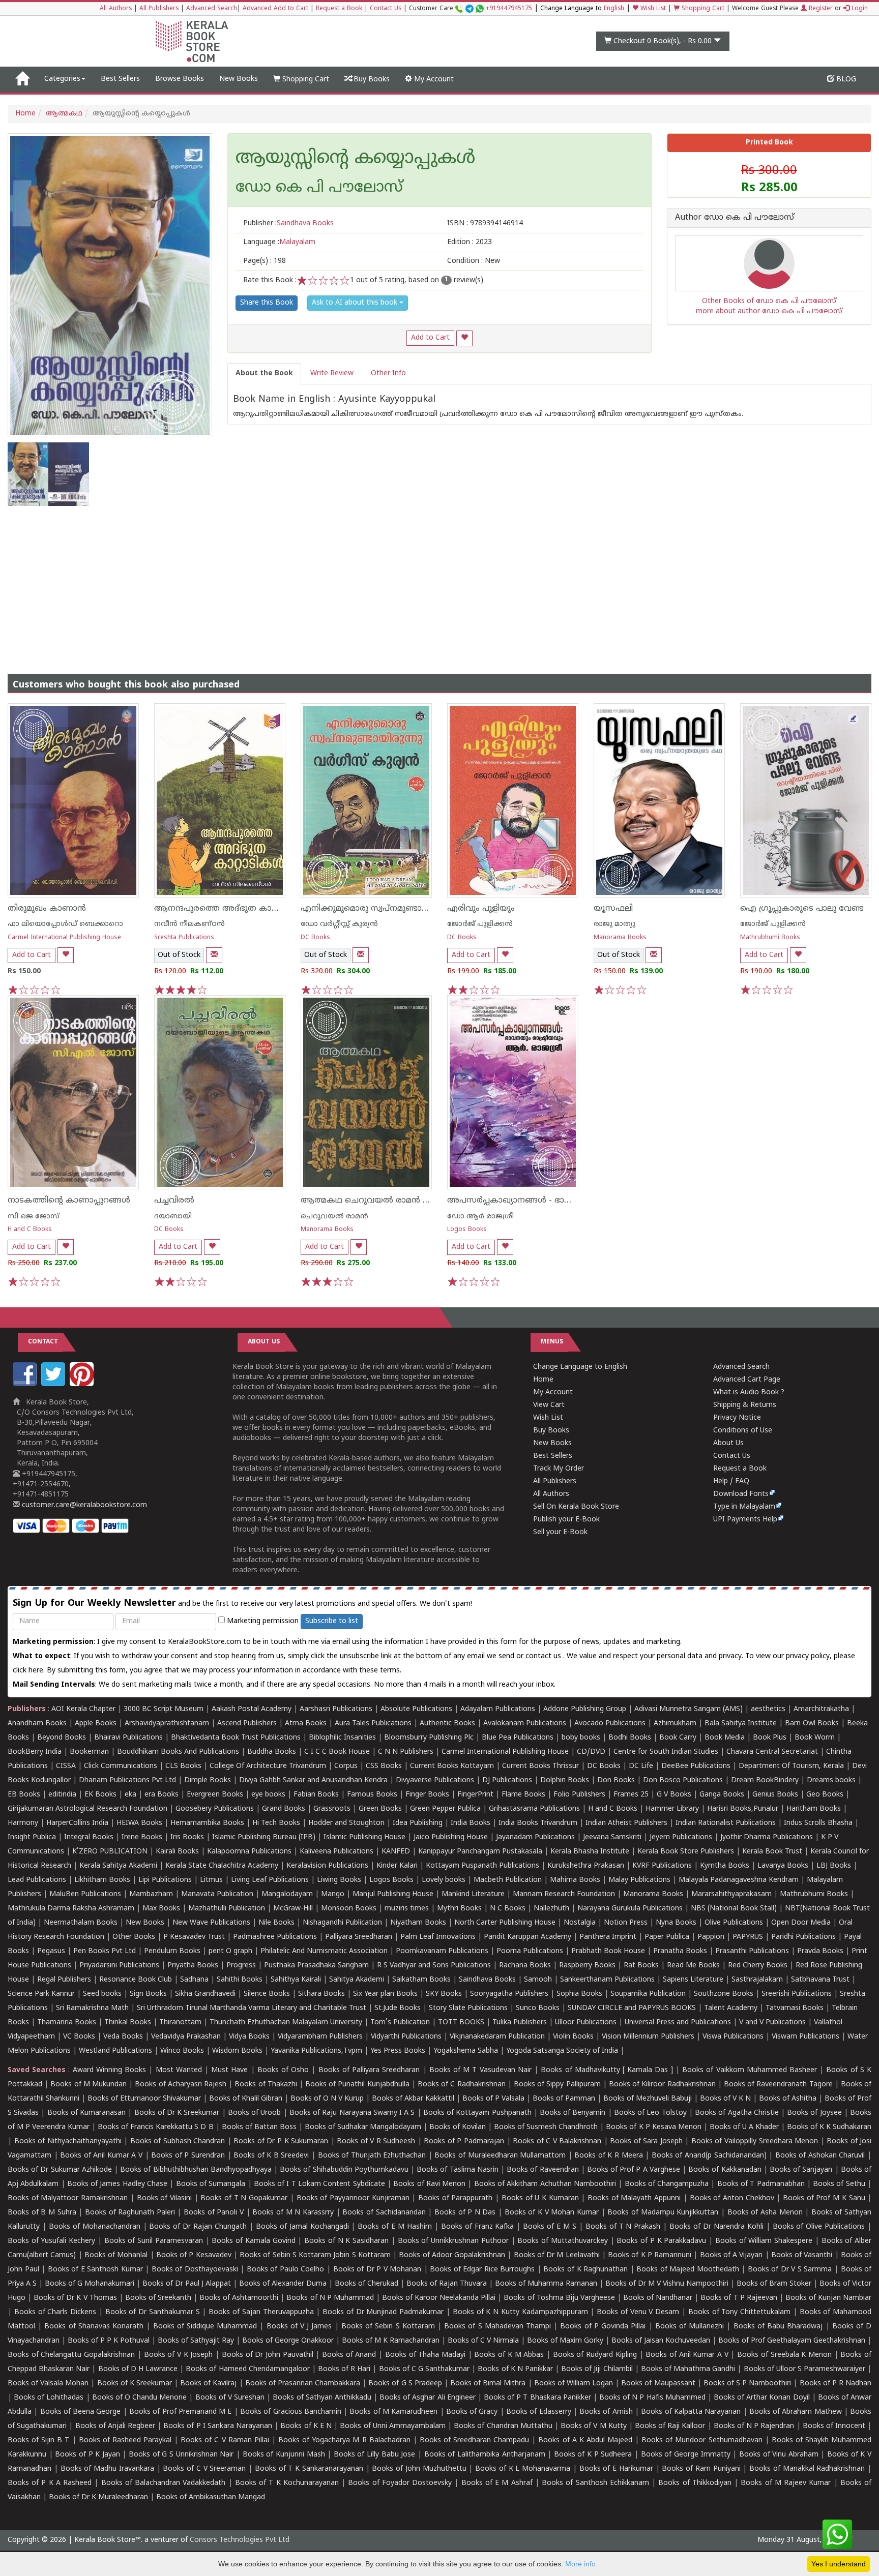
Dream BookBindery (765, 1780)
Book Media (725, 1738)
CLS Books (183, 1766)
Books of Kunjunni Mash (284, 2455)
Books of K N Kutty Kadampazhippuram (520, 2312)
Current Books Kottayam (452, 1766)
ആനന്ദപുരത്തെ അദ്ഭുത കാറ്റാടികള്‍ (229, 909)
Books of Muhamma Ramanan (546, 2284)
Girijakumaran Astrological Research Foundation (87, 1809)
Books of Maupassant (658, 2384)
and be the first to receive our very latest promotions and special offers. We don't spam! (242, 1604)
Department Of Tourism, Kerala (791, 1766)
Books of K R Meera (608, 2156)
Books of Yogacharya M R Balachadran (344, 2440)
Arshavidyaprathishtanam (167, 1724)
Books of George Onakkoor (288, 2341)
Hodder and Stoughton (346, 1823)
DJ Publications (507, 1780)
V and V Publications (772, 2023)
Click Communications (121, 1766)
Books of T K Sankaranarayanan (309, 2469)
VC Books (79, 2037)
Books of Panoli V (214, 2213)
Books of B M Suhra (42, 2213)
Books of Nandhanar (658, 2298)
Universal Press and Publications (678, 2023)
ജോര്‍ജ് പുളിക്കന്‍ (480, 924)
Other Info (388, 373)
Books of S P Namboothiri (748, 2384)
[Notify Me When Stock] (214, 955)
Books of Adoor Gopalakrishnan (452, 2255)
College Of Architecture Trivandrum (268, 1766)
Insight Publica (32, 1837)
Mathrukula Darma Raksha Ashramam (71, 1909)
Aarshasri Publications (336, 1709)
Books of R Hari (344, 2369)
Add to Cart (430, 338)
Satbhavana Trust (820, 1980)
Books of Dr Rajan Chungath (198, 2227)
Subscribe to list (332, 1621)
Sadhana (194, 1980)
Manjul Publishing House (393, 1894)
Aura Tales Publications (373, 1724)
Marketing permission (262, 1621)
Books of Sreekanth (158, 2298)
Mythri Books (459, 1909)
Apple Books (96, 1724)
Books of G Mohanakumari (90, 2284)
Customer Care (471, 9)
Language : (279, 242)
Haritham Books (814, 1809)
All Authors (116, 9)
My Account (433, 80)
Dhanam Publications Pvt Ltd (127, 1780)
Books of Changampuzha (667, 2184)
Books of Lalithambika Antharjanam (485, 2455)
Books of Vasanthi (802, 2255)
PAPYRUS (748, 1937)
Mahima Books (575, 1880)
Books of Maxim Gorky (565, 2341)
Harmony (23, 1823)
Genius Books (775, 1795)
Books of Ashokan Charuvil (820, 2156)
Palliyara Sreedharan (359, 1937)
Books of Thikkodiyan (695, 2483)
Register (820, 9)
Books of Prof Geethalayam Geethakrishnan (792, 2341)
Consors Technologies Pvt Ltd (240, 2540)
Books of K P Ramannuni (650, 2255)
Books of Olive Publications (819, 2227)
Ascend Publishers (247, 1724)
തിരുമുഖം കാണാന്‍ (47, 909)
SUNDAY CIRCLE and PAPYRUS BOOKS (632, 2008)
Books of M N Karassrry (293, 2213)
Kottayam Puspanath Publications (482, 1866)
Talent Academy (731, 2008)
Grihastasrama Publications (534, 1809)
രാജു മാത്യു (614, 924)
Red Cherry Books (758, 1966)
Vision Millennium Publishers (648, 2037)
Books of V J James (299, 2327)
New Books (239, 79)
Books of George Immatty (686, 2455)
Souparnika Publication (648, 1994)
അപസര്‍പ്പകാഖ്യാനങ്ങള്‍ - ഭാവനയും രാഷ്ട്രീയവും (548, 1201)
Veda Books (123, 2037)
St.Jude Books (398, 2008)
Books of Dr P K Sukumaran (281, 2141)
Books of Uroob (254, 2113)
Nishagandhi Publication (342, 1923)
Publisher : (288, 223)
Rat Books (641, 1966)
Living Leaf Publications (270, 1880)
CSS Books (384, 1766)
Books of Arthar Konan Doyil (762, 2398)
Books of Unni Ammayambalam (392, 2426)
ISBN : (485, 223)
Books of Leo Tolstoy (650, 2113)
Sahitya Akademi (357, 1980)
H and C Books (30, 1230)
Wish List (652, 9)
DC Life (641, 1766)
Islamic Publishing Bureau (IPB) (264, 1837)
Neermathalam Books (81, 1923)
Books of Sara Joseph (646, 2141)
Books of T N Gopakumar (244, 2198)
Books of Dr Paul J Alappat (187, 2284)
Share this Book (267, 303)
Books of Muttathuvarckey (563, 2241)
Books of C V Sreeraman (204, 2469)
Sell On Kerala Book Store (576, 1507)
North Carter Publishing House (505, 1923)
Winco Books (182, 2051)
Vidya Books (249, 2037)
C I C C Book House (337, 1752)
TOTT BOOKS (461, 2023)
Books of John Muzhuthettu (419, 2469)
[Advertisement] (439, 582)
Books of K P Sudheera (593, 2455)
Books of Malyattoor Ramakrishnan (68, 2198)
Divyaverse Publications (435, 1780)
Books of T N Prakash (623, 2227)
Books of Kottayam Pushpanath (477, 2113)
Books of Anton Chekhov (732, 2198)
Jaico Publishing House (451, 1837)
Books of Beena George (81, 2412)
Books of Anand (349, 2355)
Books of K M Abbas (509, 2355)
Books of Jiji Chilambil (597, 2369)
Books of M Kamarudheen (393, 2412)
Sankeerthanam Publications (607, 1980)
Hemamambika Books (207, 1823)
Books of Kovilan (458, 2127)
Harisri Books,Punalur (743, 1809)
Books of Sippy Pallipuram (557, 2085)
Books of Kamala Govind (253, 2241)
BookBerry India (35, 1752)
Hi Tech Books (276, 1823)
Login (859, 9)
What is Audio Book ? (749, 1392)
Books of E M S (550, 2227)
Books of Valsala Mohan (48, 2384)
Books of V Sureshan (230, 2398)
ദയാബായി (173, 1217)
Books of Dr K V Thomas (75, 2298)
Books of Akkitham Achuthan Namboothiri (545, 2184)
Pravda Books (820, 1951)
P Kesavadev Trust (194, 1937)
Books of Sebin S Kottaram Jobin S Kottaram (315, 2255)
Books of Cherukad (367, 2284)
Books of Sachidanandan (384, 2213)
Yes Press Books (398, 2051)
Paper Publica (667, 1937)
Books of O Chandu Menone (140, 2398)
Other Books (134, 1937)
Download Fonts (741, 1494)
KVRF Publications (662, 1866)
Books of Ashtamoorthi (239, 2298)
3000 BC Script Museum (164, 1709)
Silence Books (267, 1994)
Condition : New (474, 261)
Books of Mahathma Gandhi (688, 2369)
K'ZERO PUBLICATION (110, 1852)
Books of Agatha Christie (737, 2113)
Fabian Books (316, 1795)
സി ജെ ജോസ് (34, 1217)
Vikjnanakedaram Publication (497, 2037)
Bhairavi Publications (128, 1738)
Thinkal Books (128, 2023)
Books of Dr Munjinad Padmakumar (383, 2312)
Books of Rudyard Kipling (595, 2355)
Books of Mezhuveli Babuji (648, 2099)
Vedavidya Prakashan (186, 2037)
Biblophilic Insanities (342, 1738)
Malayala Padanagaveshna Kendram (739, 1880)
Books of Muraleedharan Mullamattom (500, 2156)
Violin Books (573, 2037)
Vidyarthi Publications (406, 2037)
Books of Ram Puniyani (701, 2469)
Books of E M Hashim (395, 2227)
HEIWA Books (139, 1823)
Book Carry (678, 1738)
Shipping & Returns (745, 1405)
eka (130, 1795)
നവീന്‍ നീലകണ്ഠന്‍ (189, 924)
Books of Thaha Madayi (425, 2355)
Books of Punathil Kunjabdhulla (357, 2085)
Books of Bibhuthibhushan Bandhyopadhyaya (196, 2170)
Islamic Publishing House (364, 1837)
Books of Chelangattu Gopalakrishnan (71, 2355)
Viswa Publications (733, 2037)
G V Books (674, 1795)
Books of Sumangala (211, 2184)
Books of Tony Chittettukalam (739, 2312)
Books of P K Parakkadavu (661, 2241)
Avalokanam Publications (525, 1724)
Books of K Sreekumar (135, 2384)
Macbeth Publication (508, 1880)
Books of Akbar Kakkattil (413, 2099)
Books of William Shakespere (764, 2241)
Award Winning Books (109, 2070)
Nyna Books (676, 1923)
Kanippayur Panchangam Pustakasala (480, 1852)
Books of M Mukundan (89, 2085)
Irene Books (142, 1837)
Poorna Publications (530, 1951)
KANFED (396, 1852)
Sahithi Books (240, 1980)
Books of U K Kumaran (540, 2198)
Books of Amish (606, 2412)
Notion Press (626, 1923)
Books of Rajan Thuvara (447, 2284)
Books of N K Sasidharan (346, 2241)
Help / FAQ (731, 1481)
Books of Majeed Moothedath (688, 2270)
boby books (581, 1738)
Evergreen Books (215, 1795)
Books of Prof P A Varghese (634, 2170)
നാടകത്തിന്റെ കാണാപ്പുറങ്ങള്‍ (69, 1201)
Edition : (470, 242)
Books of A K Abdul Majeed (585, 2440)
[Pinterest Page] (83, 1384)
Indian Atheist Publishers (626, 1823)
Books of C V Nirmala (483, 2341)
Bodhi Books (630, 1738)
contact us (544, 1656)
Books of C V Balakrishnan (557, 2141)
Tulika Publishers (520, 2023)
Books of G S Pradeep (405, 2384)
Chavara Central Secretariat (772, 1752)
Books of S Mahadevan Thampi (497, 2327)
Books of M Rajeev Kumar (786, 2483)
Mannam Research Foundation (564, 1894)
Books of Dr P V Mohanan (377, 2270)
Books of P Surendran (188, 2156)
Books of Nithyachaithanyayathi (68, 2141)
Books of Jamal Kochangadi (302, 2227)
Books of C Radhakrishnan (462, 2085)
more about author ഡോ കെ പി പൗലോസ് (769, 311)
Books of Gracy (472, 2412)
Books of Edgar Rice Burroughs (482, 2270)
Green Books (380, 1809)
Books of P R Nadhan (836, 2384)
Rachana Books (525, 1966)
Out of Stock (179, 955)
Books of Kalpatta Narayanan (691, 2412)
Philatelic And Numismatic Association (324, 1951)
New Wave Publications (211, 1923)
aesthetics (768, 1709)
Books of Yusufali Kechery (51, 2241)
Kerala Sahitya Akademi (118, 1866)
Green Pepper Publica (445, 1809)
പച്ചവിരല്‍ (174, 1201)
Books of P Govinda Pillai (603, 2327)
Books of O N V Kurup (327, 2099)
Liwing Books (339, 1880)
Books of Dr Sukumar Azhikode (60, 2170)
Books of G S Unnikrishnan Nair (181, 2455)
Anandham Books (37, 1724)
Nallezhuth (551, 1909)
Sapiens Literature (693, 1980)
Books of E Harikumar (616, 2469)
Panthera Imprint (608, 1937)
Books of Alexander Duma (283, 2284)
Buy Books (371, 80)
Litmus (211, 1880)
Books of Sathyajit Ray (196, 2341)
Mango (333, 1894)
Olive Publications (734, 1923)
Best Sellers (120, 79)
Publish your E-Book (566, 1520)
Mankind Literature (473, 1894)
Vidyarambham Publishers (320, 2037)
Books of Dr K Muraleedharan (98, 2497)
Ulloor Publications (586, 2023)
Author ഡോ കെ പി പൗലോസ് (735, 218)
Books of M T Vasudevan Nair (480, 2070)
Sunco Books (538, 2008)
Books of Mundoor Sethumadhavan (702, 2440)
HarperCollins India (77, 1823)
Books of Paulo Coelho (286, 2270)
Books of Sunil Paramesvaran (154, 2241)
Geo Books (825, 1795)
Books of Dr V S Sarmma (790, 2270)
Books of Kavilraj (208, 2384)
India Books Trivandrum (538, 1823)
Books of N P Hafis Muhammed (652, 2398)
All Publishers (159, 9)
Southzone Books (724, 1994)
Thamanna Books (67, 2023)
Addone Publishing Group (585, 1709)
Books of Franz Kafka (478, 2227)
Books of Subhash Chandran (178, 2141)
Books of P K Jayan (87, 2455)
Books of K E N (306, 2426)
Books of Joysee (814, 2113)
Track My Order (559, 1469)
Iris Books (187, 1837)
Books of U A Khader (744, 2127)
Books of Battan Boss (259, 2127)
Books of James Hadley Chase (117, 2184)
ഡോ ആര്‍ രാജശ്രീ (480, 1217)
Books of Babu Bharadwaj (778, 2327)
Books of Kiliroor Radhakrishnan (662, 2085)
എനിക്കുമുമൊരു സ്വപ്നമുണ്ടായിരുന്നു (377, 909)
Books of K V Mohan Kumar (552, 2213)
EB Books (24, 1795)
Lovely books (444, 1880)
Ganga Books (722, 1795)
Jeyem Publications (681, 1837)
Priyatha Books (193, 1966)
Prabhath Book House (608, 1951)
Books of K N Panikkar (515, 2369)
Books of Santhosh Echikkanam (595, 2483)
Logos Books (467, 1230)
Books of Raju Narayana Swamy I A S (352, 2113)
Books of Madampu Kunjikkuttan (663, 2213)
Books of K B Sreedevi (271, 2156)
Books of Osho (283, 2070)
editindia (62, 1795)
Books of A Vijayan (731, 2255)
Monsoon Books (349, 1909)
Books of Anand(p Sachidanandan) (709, 2156)
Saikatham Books (421, 1980)
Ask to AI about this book (356, 303)
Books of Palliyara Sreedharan (369, 2070)
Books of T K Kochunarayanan (287, 2483)
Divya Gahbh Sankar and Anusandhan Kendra (313, 1780)
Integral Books (89, 1837)
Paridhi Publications (803, 1937)
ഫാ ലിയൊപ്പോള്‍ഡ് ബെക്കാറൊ (65, 924)
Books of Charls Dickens (55, 2312)
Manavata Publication (217, 1894)
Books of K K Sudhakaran (829, 2127)
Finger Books (427, 1795)
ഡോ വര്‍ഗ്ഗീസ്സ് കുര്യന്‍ (339, 924)
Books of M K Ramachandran (391, 2341)
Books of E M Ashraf (497, 2483)
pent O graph (230, 1951)
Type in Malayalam (744, 1507)
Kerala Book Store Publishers (686, 1852)
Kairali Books (177, 1852)
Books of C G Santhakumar (424, 2369)
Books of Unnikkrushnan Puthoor (453, 2241)
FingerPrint (475, 1795)
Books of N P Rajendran (754, 2426)
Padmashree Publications (275, 1937)
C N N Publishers (406, 1752)
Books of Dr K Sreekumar (177, 2113)
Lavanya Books (783, 1866)
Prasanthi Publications (752, 1951)
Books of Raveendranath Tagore (778, 2085)
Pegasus (51, 1951)
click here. (30, 1671)
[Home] (22, 79)
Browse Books (180, 79)
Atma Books (306, 1724)
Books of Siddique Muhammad (205, 2327)
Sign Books (148, 1994)
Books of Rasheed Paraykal (125, 2440)
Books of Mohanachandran (95, 2227)
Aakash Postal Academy (253, 1709)
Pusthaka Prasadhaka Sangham (316, 1966)
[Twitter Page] (54, 1384)
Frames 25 (631, 1795)
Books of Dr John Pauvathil (268, 2355)
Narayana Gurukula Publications (630, 1909)
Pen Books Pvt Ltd (105, 1951)
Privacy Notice (737, 1418)
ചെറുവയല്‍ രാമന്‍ (334, 1217)
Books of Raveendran (543, 2170)
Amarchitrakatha (821, 1709)
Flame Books (523, 1795)
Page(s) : (265, 261)
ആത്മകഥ (64, 114)
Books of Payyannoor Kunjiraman (353, 2198)
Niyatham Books (418, 1923)
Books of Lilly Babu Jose (375, 2455)
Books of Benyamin (573, 2113)
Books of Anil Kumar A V (101, 2156)
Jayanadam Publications (535, 1837)
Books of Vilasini (164, 2198)
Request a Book (339, 9)
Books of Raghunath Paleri (130, 2213)
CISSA (66, 1766)
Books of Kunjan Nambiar (828, 2298)
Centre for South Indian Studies (666, 1752)
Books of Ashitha (788, 2099)
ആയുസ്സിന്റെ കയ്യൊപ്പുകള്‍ (355, 159)
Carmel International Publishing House (64, 938)
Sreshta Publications (184, 938)
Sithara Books (321, 1994)
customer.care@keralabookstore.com (83, 1505)
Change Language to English (580, 1367)
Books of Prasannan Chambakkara (303, 2384)
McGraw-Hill (293, 1909)
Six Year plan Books (385, 1994)
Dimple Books (208, 1780)
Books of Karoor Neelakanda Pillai (439, 2298)
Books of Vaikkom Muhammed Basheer (750, 2070)
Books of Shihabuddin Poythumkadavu (344, 2170)
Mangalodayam (287, 1894)
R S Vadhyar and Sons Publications (434, 1966)
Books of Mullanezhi (690, 2327)
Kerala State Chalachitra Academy (222, 1866)
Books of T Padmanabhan (761, 2184)
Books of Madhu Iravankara (107, 2469)
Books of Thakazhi (266, 2085)
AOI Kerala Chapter (83, 1709)
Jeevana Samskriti (612, 1837)
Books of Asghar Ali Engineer (428, 2398)
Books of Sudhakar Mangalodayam (363, 2127)
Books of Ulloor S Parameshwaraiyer (805, 2369)
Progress (241, 1966)
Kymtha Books (725, 1866)
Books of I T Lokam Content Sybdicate (319, 2184)
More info (580, 2564)
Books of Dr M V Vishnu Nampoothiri (667, 2284)
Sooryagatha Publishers (509, 1994)
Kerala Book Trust (772, 1852)
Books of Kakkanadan (725, 2170)
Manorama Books (620, 938)
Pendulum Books (172, 1951)
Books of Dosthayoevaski (195, 2270)
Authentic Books (447, 1724)
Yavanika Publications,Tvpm (316, 2051)
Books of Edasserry (539, 2412)
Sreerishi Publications (797, 1994)
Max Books (161, 1909)
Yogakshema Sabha (466, 2051)
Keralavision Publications (327, 1866)
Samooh (538, 1980)
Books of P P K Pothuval (109, 2341)
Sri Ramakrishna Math (92, 2008)
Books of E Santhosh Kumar (95, 2270)
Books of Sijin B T (38, 2440)
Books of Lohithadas (49, 2398)
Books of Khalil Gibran (246, 2099)
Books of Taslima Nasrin (458, 2170)
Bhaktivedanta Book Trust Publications (236, 1738)
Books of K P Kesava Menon (653, 2127)
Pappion (711, 1937)
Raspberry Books (587, 1966)
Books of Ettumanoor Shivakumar (144, 2099)
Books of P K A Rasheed (50, 2483)
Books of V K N (725, 2099)
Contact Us (386, 9)
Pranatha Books (680, 1951)
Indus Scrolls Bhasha (818, 1823)
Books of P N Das (465, 2213)
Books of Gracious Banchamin (291, 2412)
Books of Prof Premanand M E (180, 2412)
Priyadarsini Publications (119, 1966)
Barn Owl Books (812, 1724)
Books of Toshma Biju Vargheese (559, 2298)
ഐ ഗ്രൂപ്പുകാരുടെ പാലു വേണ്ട (802, 909)
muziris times (407, 1909)
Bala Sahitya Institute (741, 1724)
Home (25, 114)
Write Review (332, 373)
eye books (268, 1795)
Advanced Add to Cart (275, 9)
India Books (471, 1823)
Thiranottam (180, 2023)
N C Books (508, 1909)
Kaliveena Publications (336, 1852)
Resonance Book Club (136, 1980)
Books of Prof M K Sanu (824, 2198)
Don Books (616, 1780)
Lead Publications (37, 1880)
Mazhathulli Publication (227, 1909)
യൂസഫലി (613, 909)
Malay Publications (639, 1880)
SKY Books (444, 1994)
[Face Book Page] (26, 1384)
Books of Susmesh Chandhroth (546, 2127)
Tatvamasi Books (795, 2008)
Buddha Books (272, 1752)
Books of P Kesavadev (194, 2255)
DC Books (315, 938)
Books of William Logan (574, 2384)
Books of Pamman (564, 2099)
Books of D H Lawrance (138, 2369)
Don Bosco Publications (683, 1780)
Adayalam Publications (498, 1709)
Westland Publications (116, 2051)
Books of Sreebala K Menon (784, 2355)
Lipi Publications (165, 1880)
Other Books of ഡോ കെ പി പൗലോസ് (769, 301)
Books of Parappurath (455, 2198)
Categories (62, 79)
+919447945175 (509, 9)
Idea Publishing (418, 1823)
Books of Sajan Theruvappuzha (261, 2312)
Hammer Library (672, 1809)
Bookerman (89, 1752)
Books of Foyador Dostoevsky (400, 2483)
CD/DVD (591, 1752)
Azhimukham (675, 1724)
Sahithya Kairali (296, 1980)
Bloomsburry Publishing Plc (429, 1738)
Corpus (346, 1766)
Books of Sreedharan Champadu (474, 2440)
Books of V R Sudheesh (376, 2141)
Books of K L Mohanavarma (523, 2469)
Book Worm (815, 1738)
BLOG (845, 80)
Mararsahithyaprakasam (731, 1894)
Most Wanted (179, 2070)
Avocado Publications (610, 1724)
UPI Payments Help (745, 1520)
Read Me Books (693, 1966)
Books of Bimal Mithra (488, 2384)
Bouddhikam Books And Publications (178, 1752)
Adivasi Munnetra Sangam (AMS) (688, 1709)
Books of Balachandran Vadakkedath (164, 2483)
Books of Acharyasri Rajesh (181, 2085)
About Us (728, 1443)
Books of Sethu (839, 2184)
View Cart (549, 1405)
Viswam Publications (805, 2037)
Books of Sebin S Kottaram (388, 2327)
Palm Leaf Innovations (438, 1937)
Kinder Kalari (397, 1866)
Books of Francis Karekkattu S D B (155, 2127)
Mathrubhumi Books (770, 938)
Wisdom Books (237, 2051)
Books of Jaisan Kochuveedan (661, 2341)
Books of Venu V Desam (638, 2312)
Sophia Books (579, 1994)
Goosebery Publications (215, 1809)
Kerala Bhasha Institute (590, 1852)
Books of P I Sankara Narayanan (218, 2426)
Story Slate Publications (468, 2008)
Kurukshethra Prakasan (586, 1866)
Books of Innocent (834, 2426)
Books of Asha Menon (765, 2213)
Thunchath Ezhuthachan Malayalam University (286, 2023)
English (614, 9)
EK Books (100, 1795)
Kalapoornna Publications (249, 1852)
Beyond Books (62, 1738)
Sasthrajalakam (757, 1980)
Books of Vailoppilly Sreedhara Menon (755, 2141)
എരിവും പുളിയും (481, 909)
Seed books (102, 1994)
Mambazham (151, 1894)
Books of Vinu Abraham (779, 2455)
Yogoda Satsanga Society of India (562, 2051)
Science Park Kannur (41, 1994)
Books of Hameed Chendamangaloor (247, 2369)
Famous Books (372, 1795)
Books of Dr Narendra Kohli (716, 2227)
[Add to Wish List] (464, 338)
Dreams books (831, 1780)
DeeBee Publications (696, 1766)
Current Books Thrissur (540, 1766)
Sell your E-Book (560, 1532)
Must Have (229, 2070)
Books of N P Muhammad (330, 2298)
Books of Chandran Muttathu (503, 2426)
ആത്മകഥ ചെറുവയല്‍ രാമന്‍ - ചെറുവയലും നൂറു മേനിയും (420, 1201)
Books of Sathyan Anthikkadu (322, 2398)
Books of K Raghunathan (585, 2270)
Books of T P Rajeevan (739, 2298)
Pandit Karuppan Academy (528, 1937)
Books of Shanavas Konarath (94, 2327)
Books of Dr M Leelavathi (557, 2255)
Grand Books (284, 1809)
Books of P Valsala (493, 2099)
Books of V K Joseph (179, 2355)
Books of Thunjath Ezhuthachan (372, 2156)
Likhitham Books (102, 1880)
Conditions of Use (743, 1431)
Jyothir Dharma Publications (767, 1837)
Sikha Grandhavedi (205, 1994)
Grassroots (332, 1809)
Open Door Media (801, 1923)
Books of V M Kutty (594, 2426)
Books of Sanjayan (801, 2170)
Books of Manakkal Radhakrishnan (807, 2469)
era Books (162, 1795)
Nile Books (276, 1923)
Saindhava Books (487, 1980)
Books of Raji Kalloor (670, 2426)
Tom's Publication (400, 2023)
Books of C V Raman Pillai (225, 2440)
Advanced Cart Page (747, 1380)
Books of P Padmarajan (464, 2141)
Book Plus (770, 1738)
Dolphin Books (565, 1780)
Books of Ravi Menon (429, 2184)
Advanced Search (212, 9)
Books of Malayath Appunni (634, 2198)
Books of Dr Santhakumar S (153, 2312)
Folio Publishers (579, 1795)
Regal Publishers (64, 1980)
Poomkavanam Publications (442, 1951)
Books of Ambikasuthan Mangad (211, 2497)
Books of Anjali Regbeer (115, 2426)
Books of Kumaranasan (86, 2113)
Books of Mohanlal (116, 2255)
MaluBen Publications (85, 1894)
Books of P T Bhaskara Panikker (537, 2398)
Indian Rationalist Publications (726, 1823)
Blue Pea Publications (518, 1738)
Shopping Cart (702, 9)
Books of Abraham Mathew (796, 2412)
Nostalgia (580, 1923)
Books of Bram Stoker (774, 2284)
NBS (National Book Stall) (734, 1909)
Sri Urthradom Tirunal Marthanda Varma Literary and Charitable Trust (252, 2008)
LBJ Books (834, 1866)
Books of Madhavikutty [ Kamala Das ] (607, 2070)
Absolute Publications (416, 1709)
